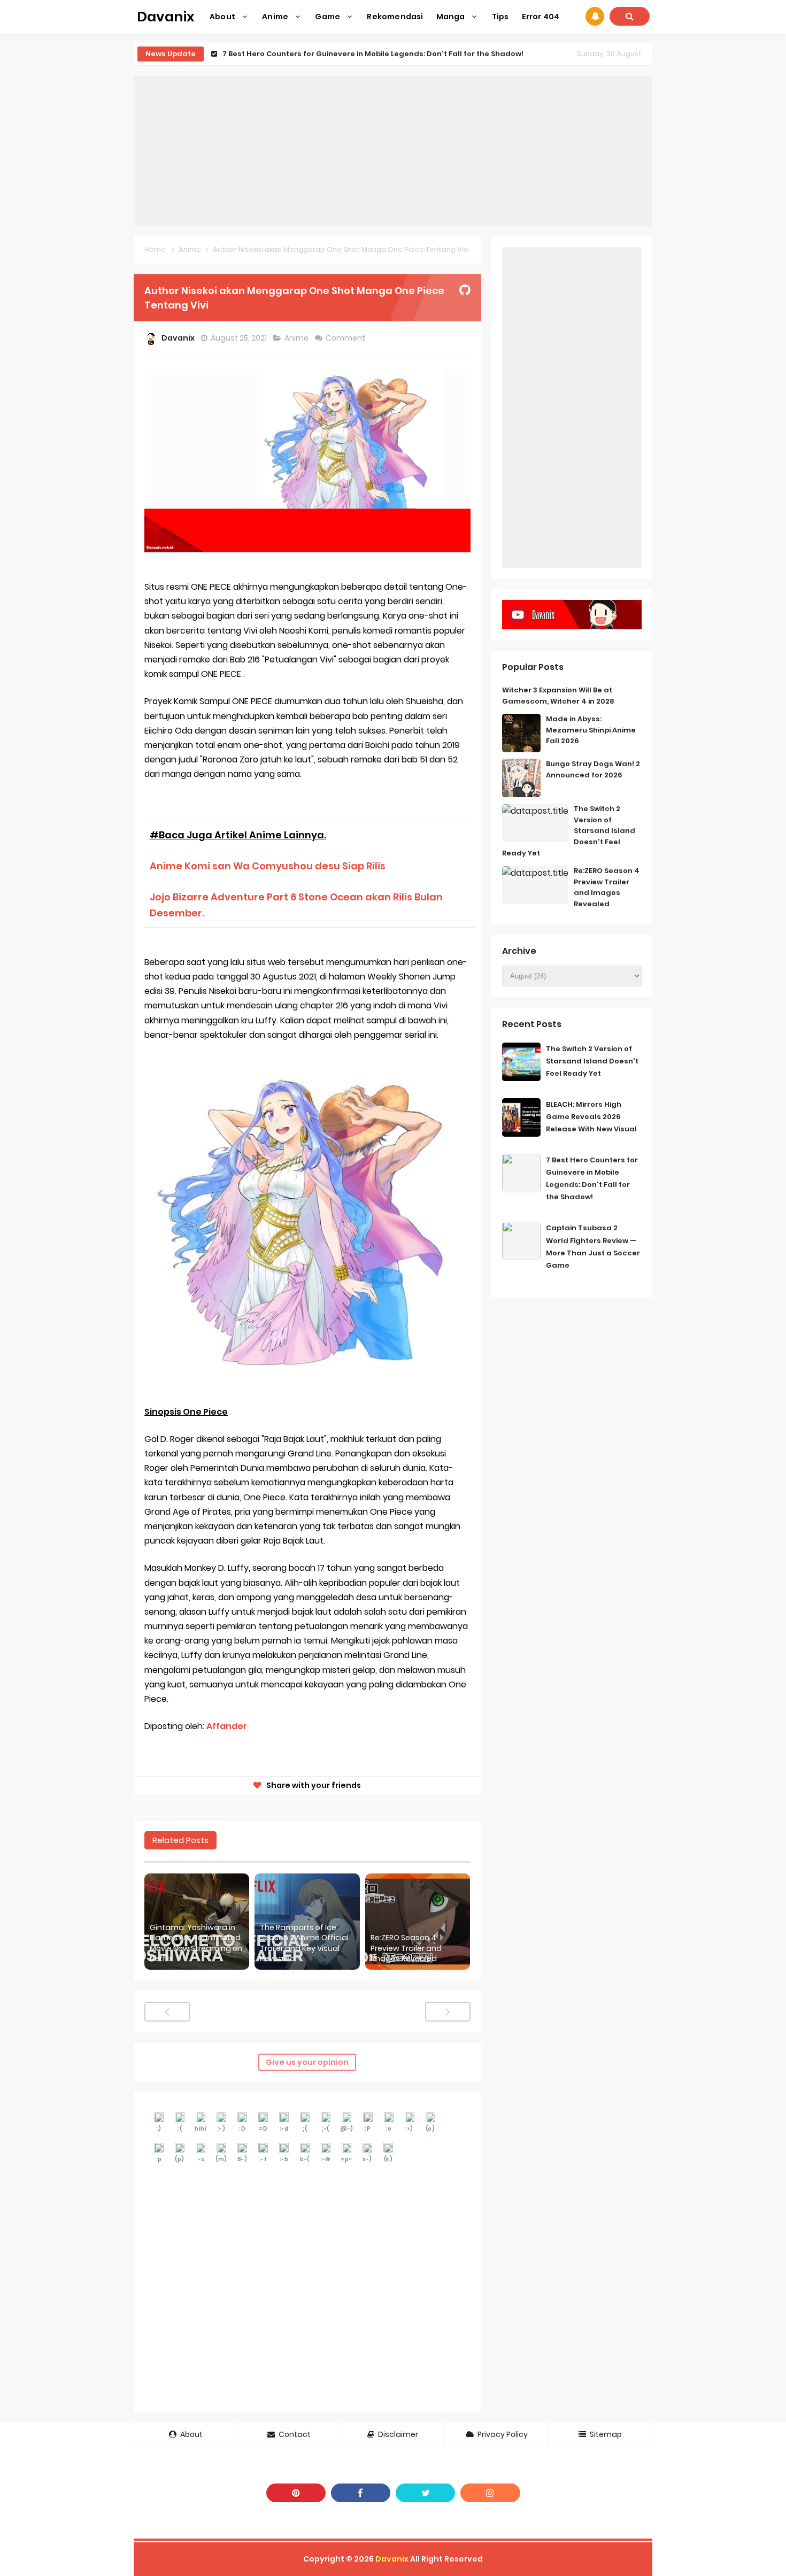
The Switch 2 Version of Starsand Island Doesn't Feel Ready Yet (592, 1061)
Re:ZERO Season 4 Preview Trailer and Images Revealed (406, 1948)
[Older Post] (448, 2012)
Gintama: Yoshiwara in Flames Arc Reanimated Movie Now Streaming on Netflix (196, 1943)
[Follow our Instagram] (490, 2493)
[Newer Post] (167, 2012)
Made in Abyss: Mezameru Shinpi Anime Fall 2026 (591, 730)
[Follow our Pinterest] (296, 2493)
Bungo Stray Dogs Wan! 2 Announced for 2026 (593, 769)
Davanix (392, 2559)
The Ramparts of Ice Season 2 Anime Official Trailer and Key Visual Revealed (304, 1943)
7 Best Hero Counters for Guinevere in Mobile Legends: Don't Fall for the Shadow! (373, 54)
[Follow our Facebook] (361, 2493)
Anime (297, 338)
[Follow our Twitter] (425, 2493)
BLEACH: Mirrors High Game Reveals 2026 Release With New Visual (591, 1117)
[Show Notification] (595, 16)
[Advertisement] (393, 151)
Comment (346, 338)
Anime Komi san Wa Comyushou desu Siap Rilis (268, 866)
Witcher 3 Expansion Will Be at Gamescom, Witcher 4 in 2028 (558, 696)
